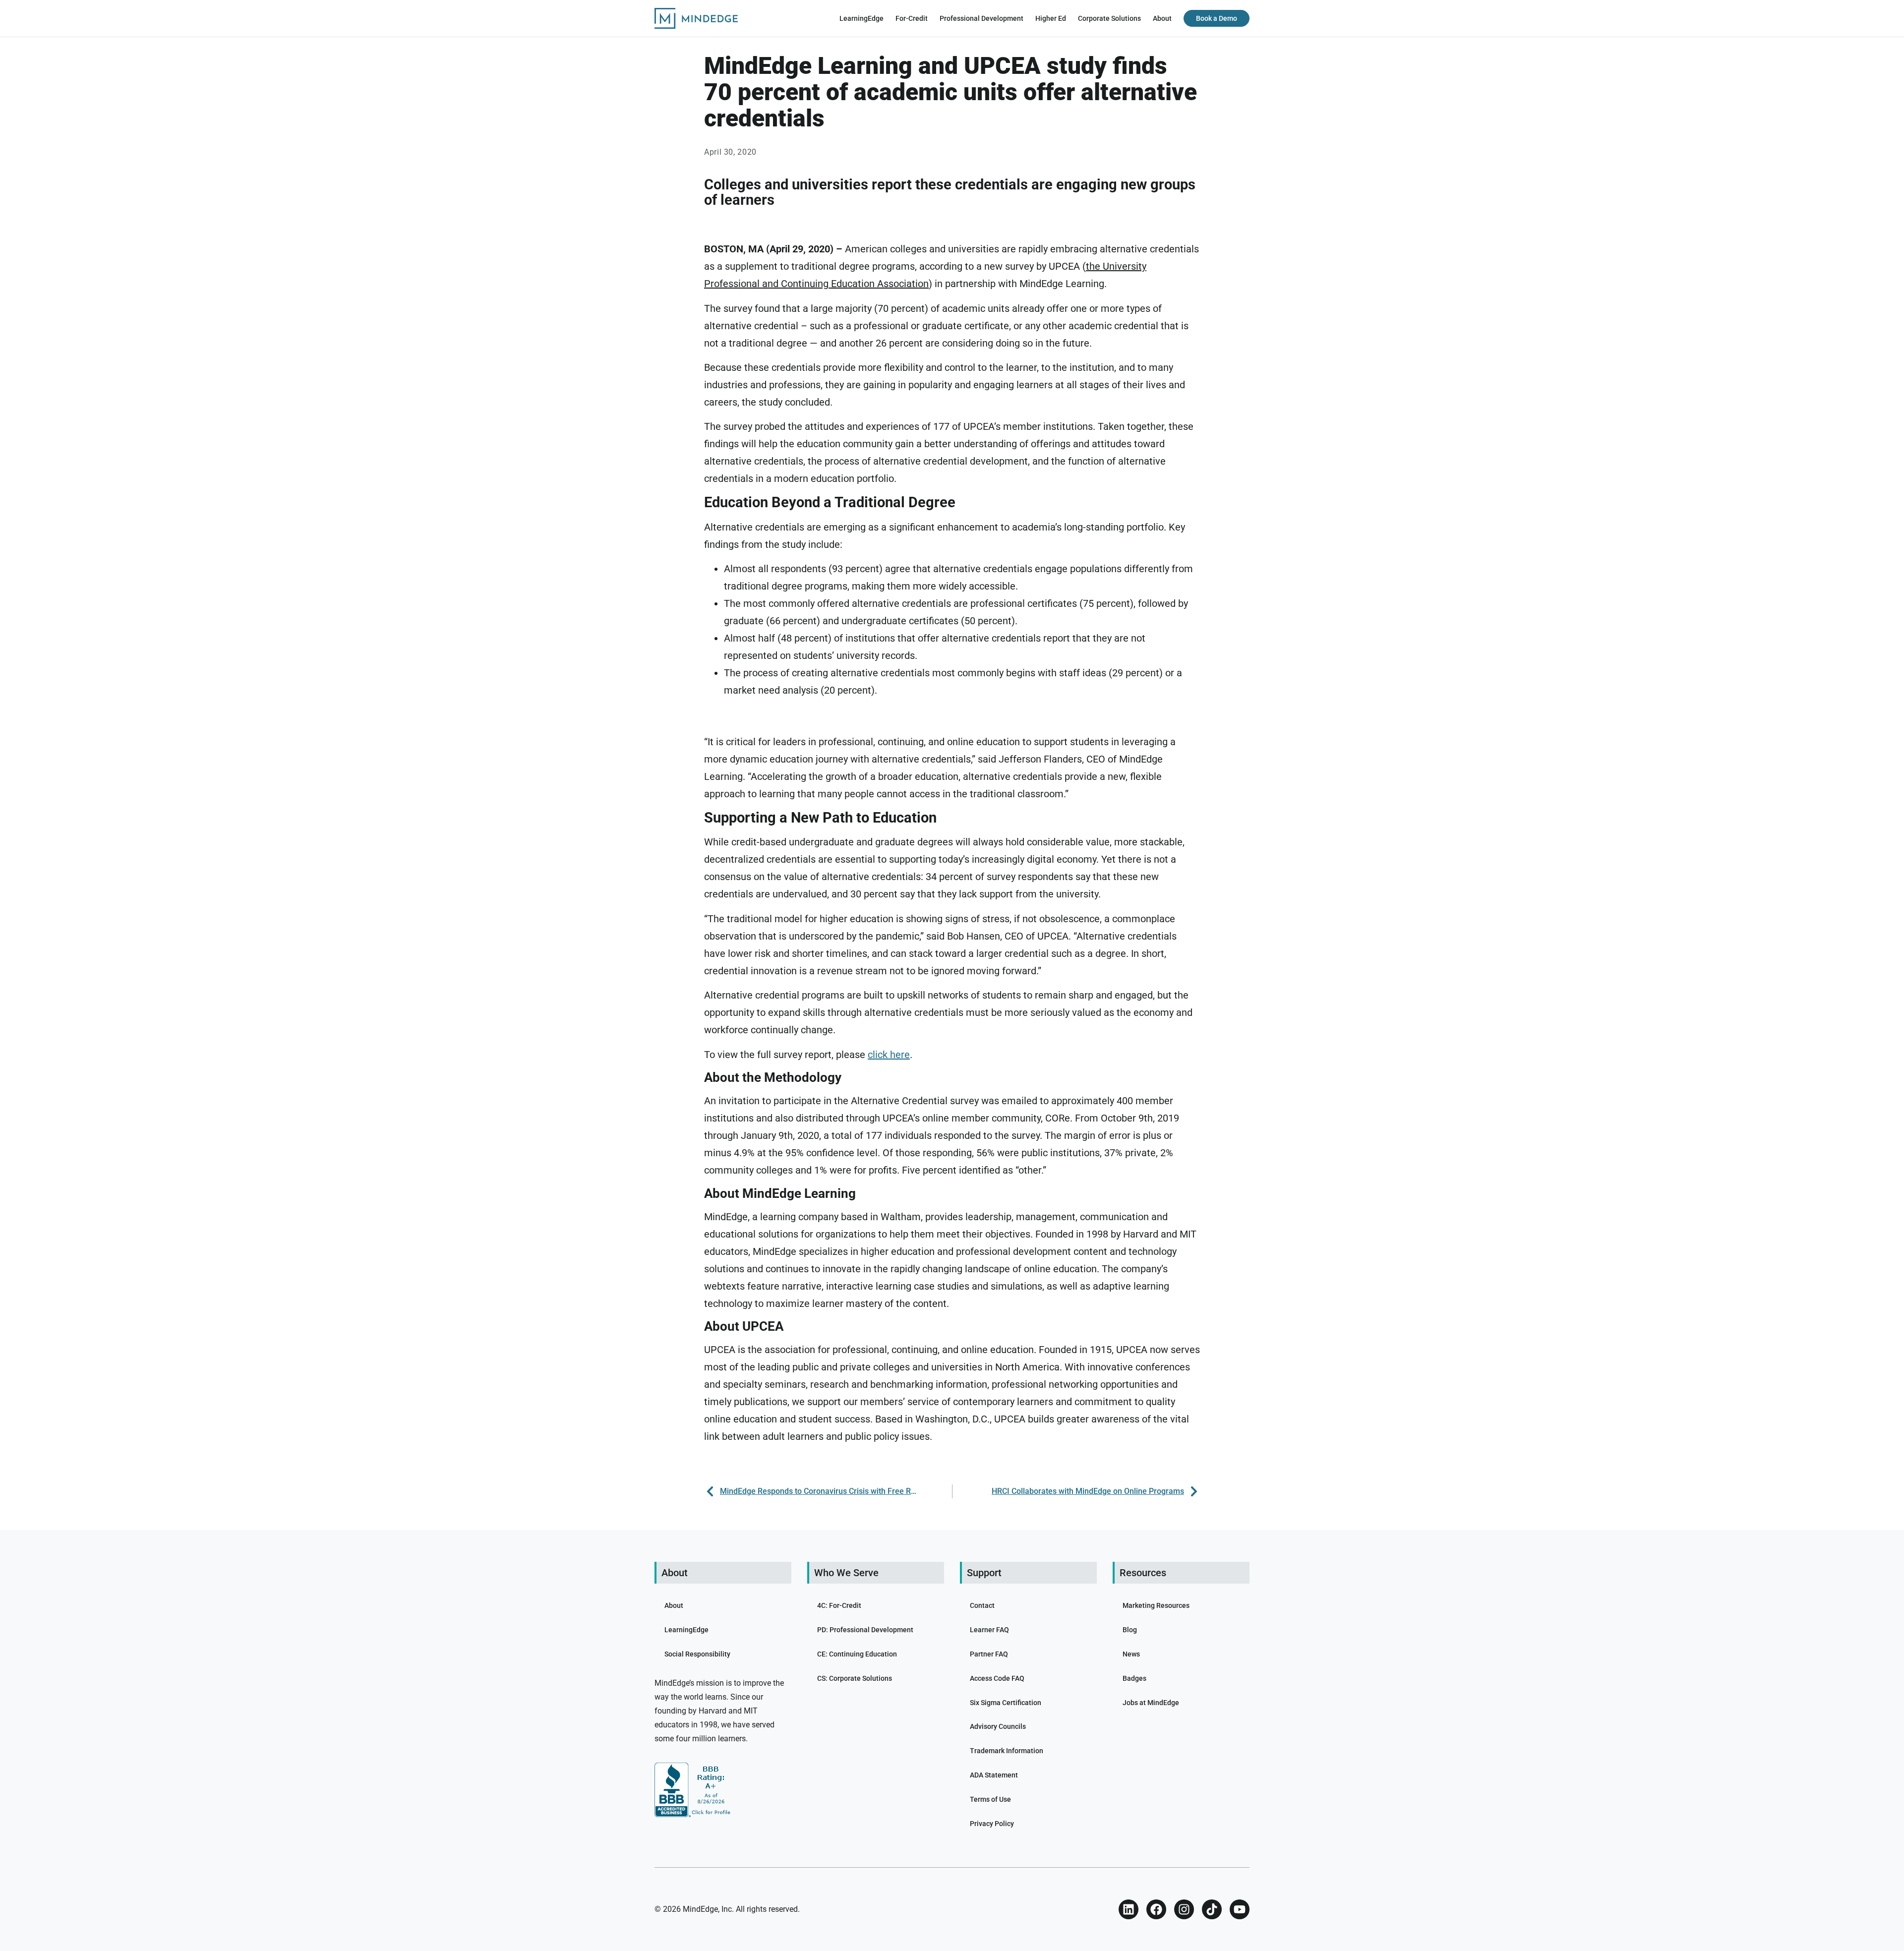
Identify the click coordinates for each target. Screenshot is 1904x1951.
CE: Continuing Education (857, 1654)
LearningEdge (862, 18)
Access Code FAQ (997, 1678)
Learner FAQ (989, 1630)
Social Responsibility (697, 1654)
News (1131, 1654)
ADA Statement (994, 1775)
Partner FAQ (989, 1654)
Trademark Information (1007, 1751)
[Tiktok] (1212, 1909)
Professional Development (982, 18)
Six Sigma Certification (1006, 1703)
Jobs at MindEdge (1151, 1703)
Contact (982, 1605)
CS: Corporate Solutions (855, 1678)
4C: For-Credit (839, 1605)
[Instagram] (1184, 1909)
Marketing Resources (1156, 1605)
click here (889, 1055)
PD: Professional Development (865, 1630)
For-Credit (912, 18)
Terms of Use (990, 1799)
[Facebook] (1156, 1909)
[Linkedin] (1129, 1909)
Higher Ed (1051, 18)
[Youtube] (1240, 1909)
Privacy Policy (992, 1824)
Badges (1134, 1678)
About (1162, 18)
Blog (1130, 1630)
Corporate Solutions (1109, 18)
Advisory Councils (998, 1726)
